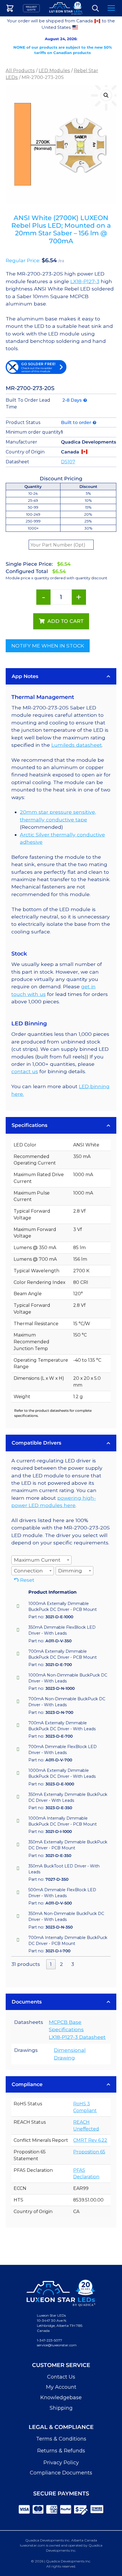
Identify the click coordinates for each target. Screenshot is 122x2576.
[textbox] (39, 1560)
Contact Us (61, 2377)
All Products (20, 70)
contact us (25, 1071)
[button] (106, 95)
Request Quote (31, 8)
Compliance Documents (61, 2473)
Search (95, 8)
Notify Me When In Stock (48, 646)
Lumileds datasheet (77, 745)
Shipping (61, 2408)
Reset (27, 1580)
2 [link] (61, 1964)
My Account (61, 2387)
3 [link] (73, 1964)
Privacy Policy (61, 2463)
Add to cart (65, 621)
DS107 (68, 462)
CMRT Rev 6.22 (90, 2140)
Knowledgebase (61, 2398)
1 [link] (51, 1964)
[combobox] (41, 1560)
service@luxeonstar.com (57, 2345)
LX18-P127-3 (85, 281)
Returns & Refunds (61, 2451)
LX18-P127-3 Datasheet (77, 2037)
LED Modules (54, 70)
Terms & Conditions (61, 2439)
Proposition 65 (89, 2152)
